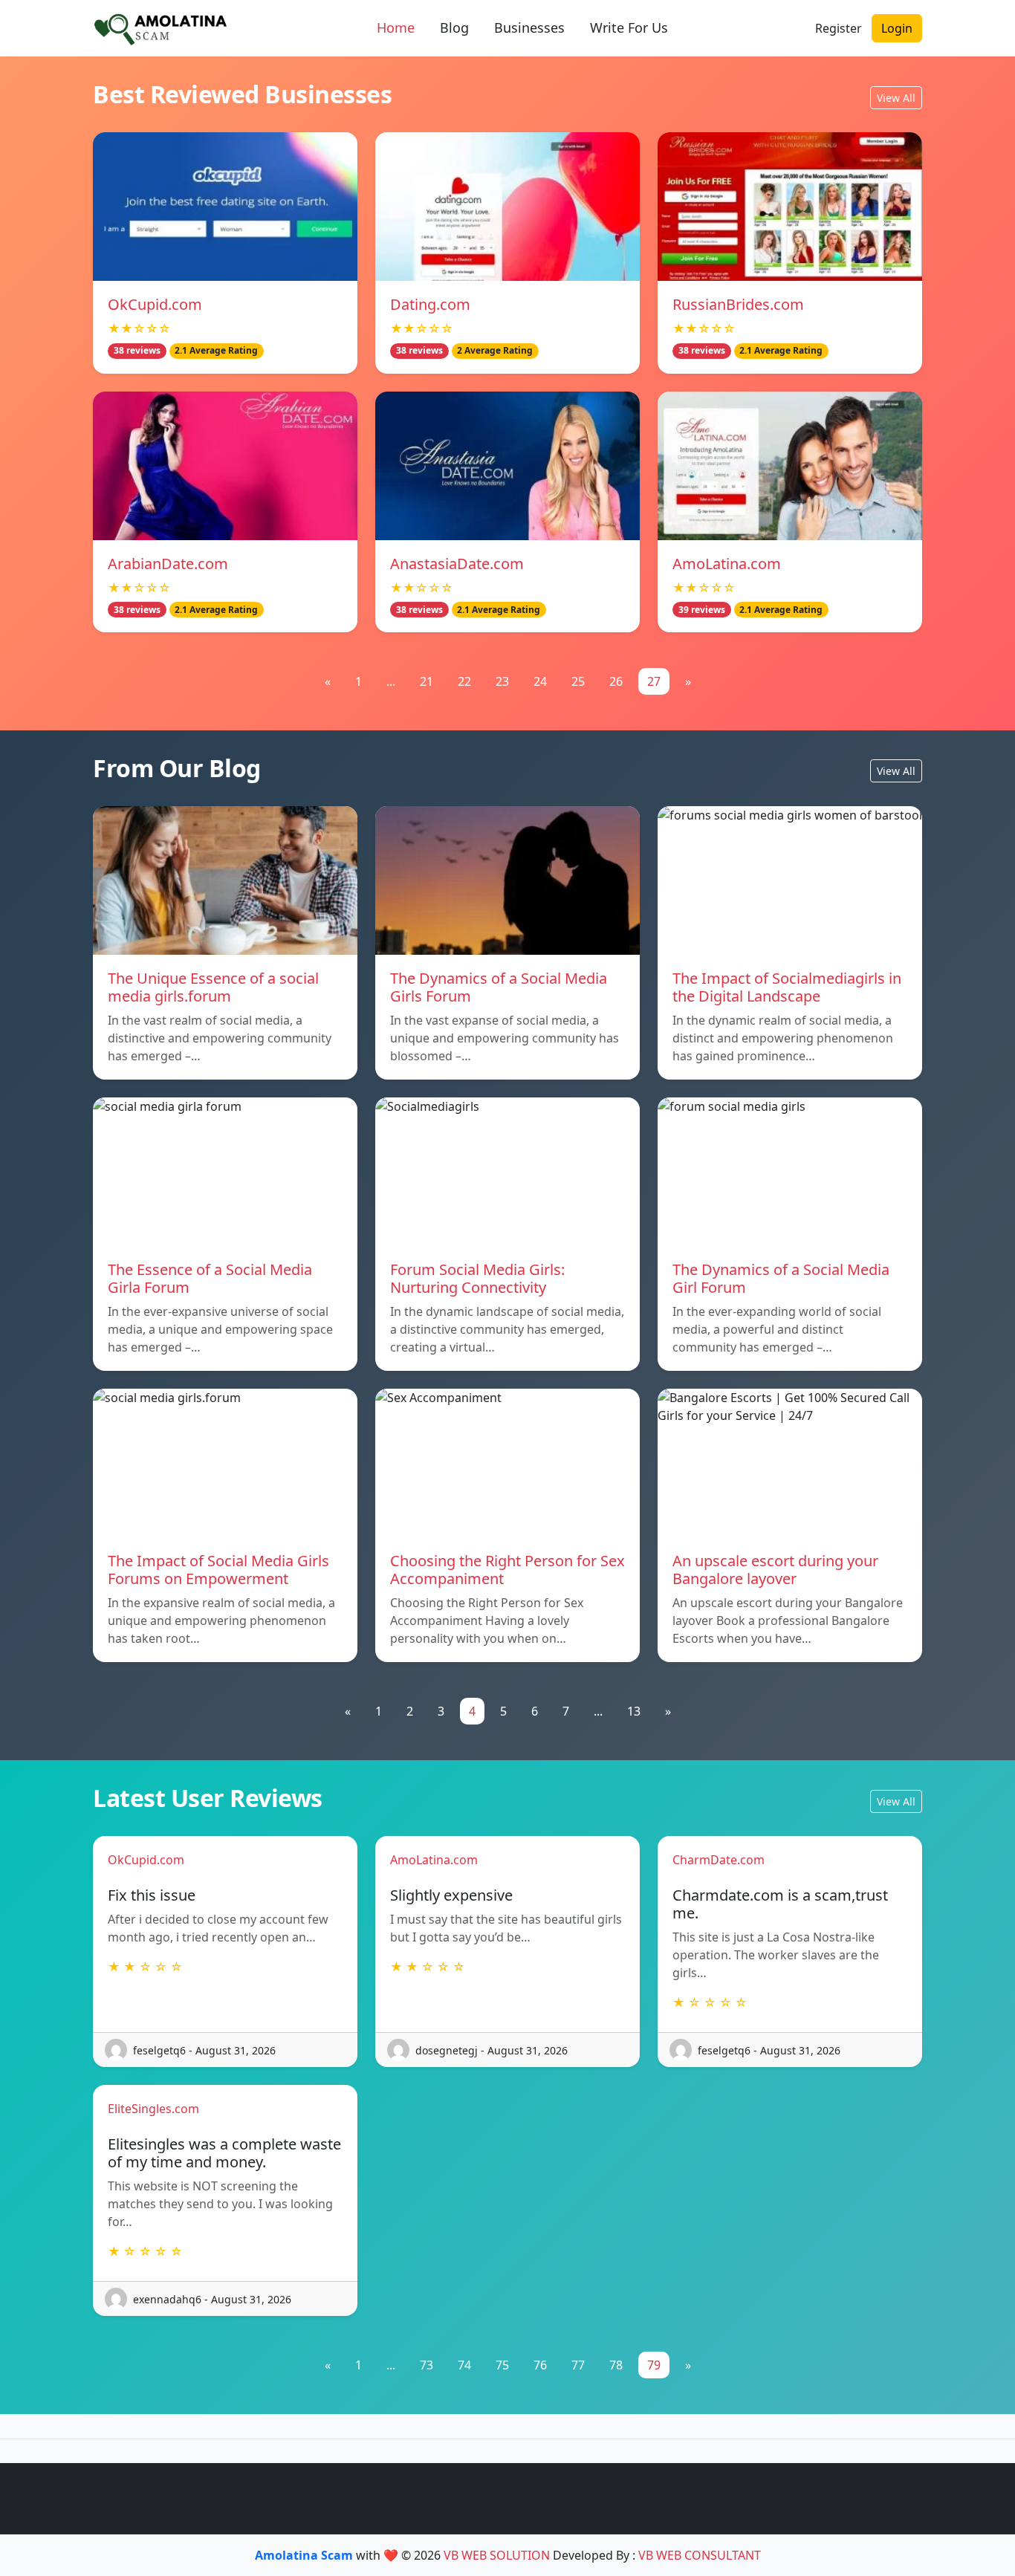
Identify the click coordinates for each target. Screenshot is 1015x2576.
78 (616, 2365)
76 (540, 2365)
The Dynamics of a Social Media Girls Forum (499, 987)
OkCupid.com (155, 304)
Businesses (529, 27)
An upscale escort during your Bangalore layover (775, 1570)
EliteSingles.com (153, 2109)
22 (464, 681)
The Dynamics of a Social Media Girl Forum (781, 1278)
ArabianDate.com (168, 564)
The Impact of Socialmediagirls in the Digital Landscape (787, 987)
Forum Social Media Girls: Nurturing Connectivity (477, 1278)
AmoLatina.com (727, 564)
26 (616, 681)
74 (464, 2365)
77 (578, 2365)
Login (897, 28)
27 (654, 681)
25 (578, 681)
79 (654, 2365)
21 (427, 681)
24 (540, 681)
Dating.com (430, 304)
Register (839, 28)
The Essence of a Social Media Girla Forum (210, 1278)
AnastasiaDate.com (457, 564)
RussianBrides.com (738, 304)
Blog (454, 27)
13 (634, 1711)
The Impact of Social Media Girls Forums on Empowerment (218, 1570)
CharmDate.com (719, 1860)
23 (502, 681)
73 (427, 2365)
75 (502, 2365)
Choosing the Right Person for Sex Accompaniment (507, 1570)
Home (396, 27)
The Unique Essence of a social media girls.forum (213, 987)
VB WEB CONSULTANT (700, 2555)
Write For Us (629, 27)
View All (896, 98)
